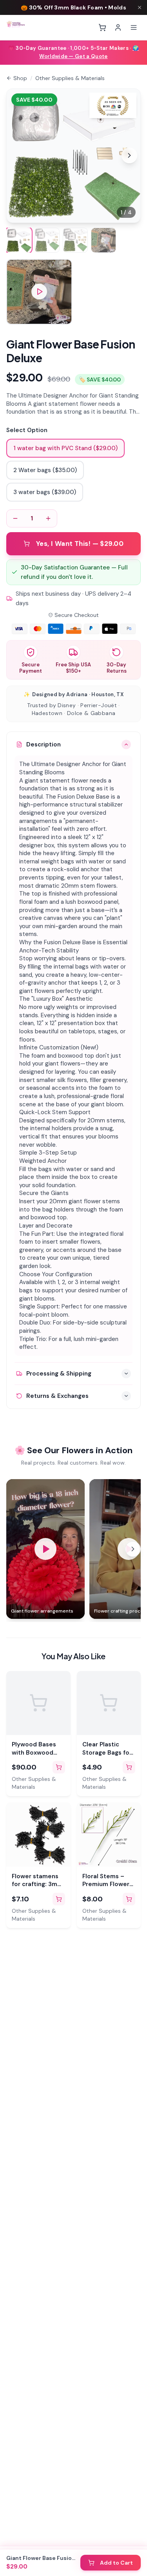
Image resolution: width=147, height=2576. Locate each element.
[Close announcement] (140, 7)
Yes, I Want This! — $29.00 (80, 544)
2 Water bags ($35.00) (45, 470)
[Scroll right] (133, 1549)
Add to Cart (116, 2563)
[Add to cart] (59, 1767)
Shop (20, 78)
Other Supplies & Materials (70, 78)
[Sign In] (118, 27)
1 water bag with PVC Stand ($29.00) (65, 448)
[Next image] (129, 155)
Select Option (27, 430)
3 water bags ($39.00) (45, 492)
